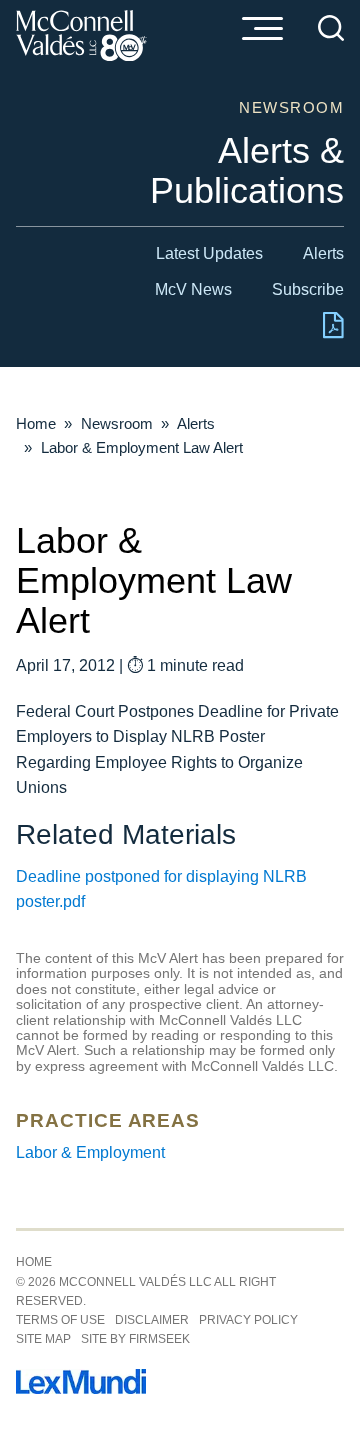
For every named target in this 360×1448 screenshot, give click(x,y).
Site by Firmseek (135, 1339)
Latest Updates (209, 253)
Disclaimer (152, 1320)
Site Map (43, 1339)
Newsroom (117, 423)
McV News (193, 289)
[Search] (331, 28)
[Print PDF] (333, 333)
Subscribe (308, 289)
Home (36, 423)
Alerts (323, 253)
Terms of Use (60, 1320)
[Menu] (262, 30)
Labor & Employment (90, 1152)
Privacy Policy (248, 1320)
